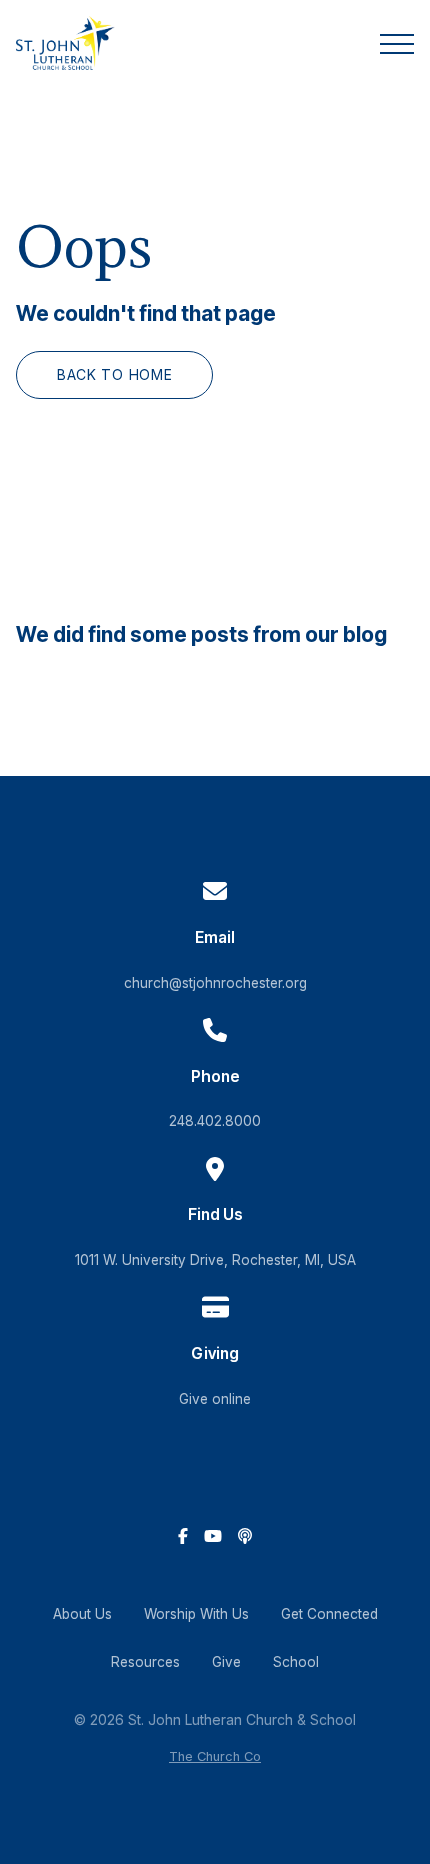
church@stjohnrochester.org (215, 983)
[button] (397, 44)
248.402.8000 (215, 1121)
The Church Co (215, 1756)
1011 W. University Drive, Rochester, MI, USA (215, 1260)
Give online (215, 1399)
